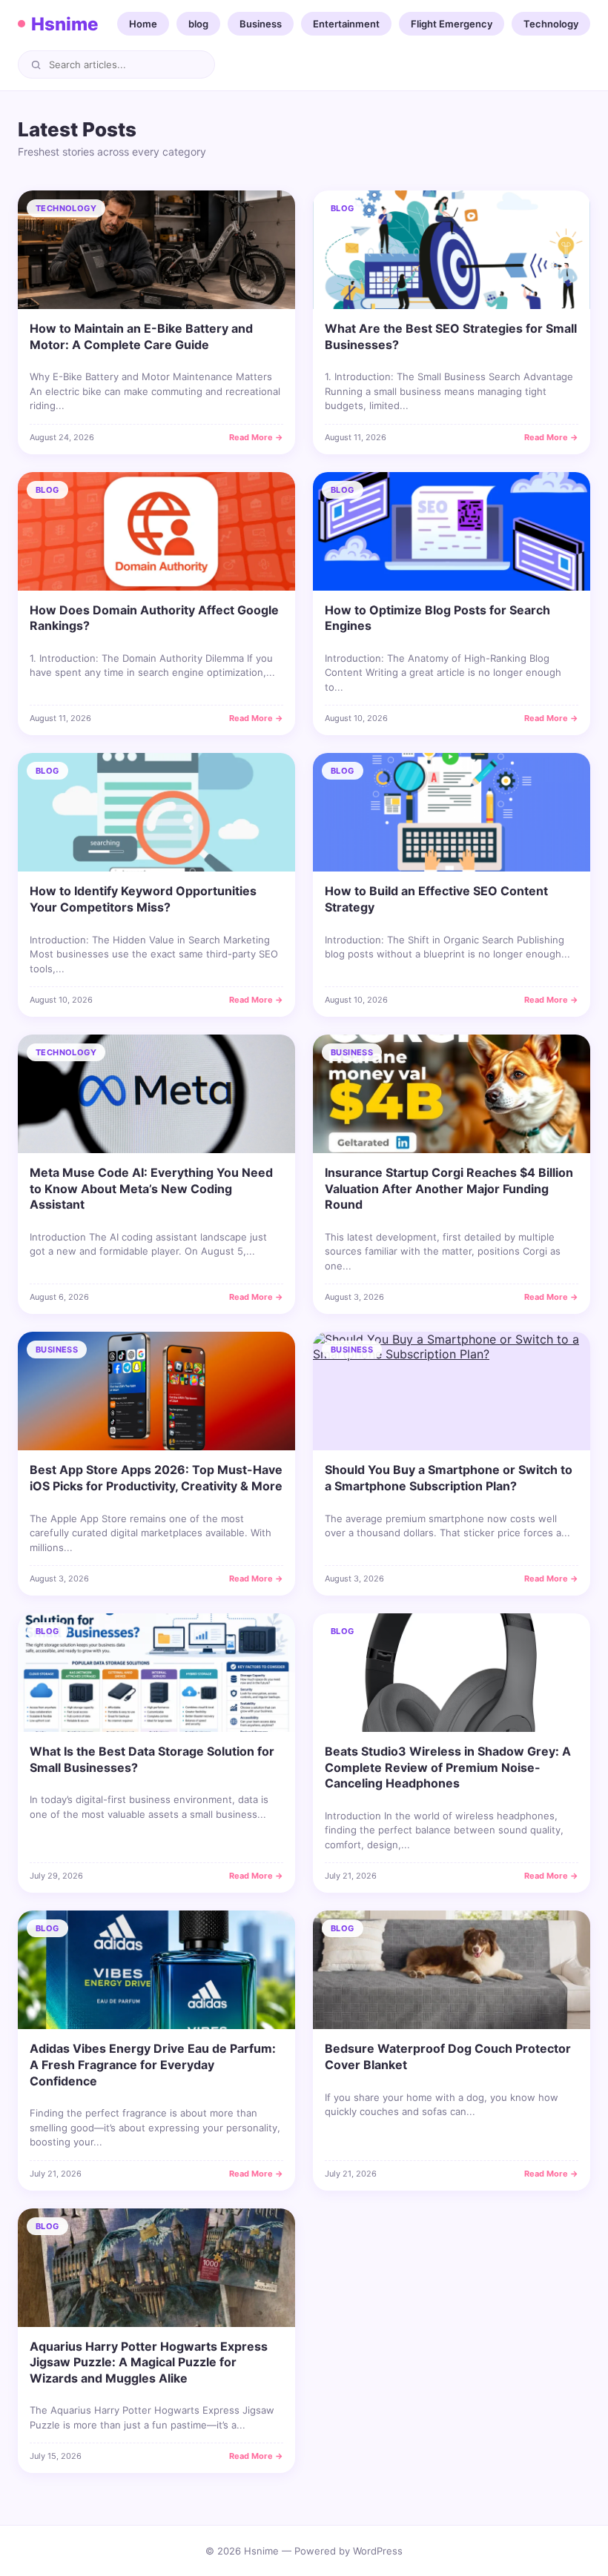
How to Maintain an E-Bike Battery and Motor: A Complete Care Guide (141, 336)
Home (143, 24)
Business (261, 24)
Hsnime (65, 24)
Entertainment (346, 24)
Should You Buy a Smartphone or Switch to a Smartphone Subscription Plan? (449, 1478)
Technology (551, 24)
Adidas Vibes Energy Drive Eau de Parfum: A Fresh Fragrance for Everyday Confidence (153, 2064)
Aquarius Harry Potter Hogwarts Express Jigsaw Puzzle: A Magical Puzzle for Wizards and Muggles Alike (149, 2362)
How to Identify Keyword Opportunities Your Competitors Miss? (143, 899)
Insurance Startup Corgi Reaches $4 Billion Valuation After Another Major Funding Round (449, 1188)
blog (198, 24)
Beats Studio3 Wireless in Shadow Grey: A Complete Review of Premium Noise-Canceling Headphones (448, 1767)
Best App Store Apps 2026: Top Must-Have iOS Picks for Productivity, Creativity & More (156, 1478)
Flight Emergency (452, 24)
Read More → (256, 437)
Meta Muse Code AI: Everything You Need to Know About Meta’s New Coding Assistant (151, 1188)
